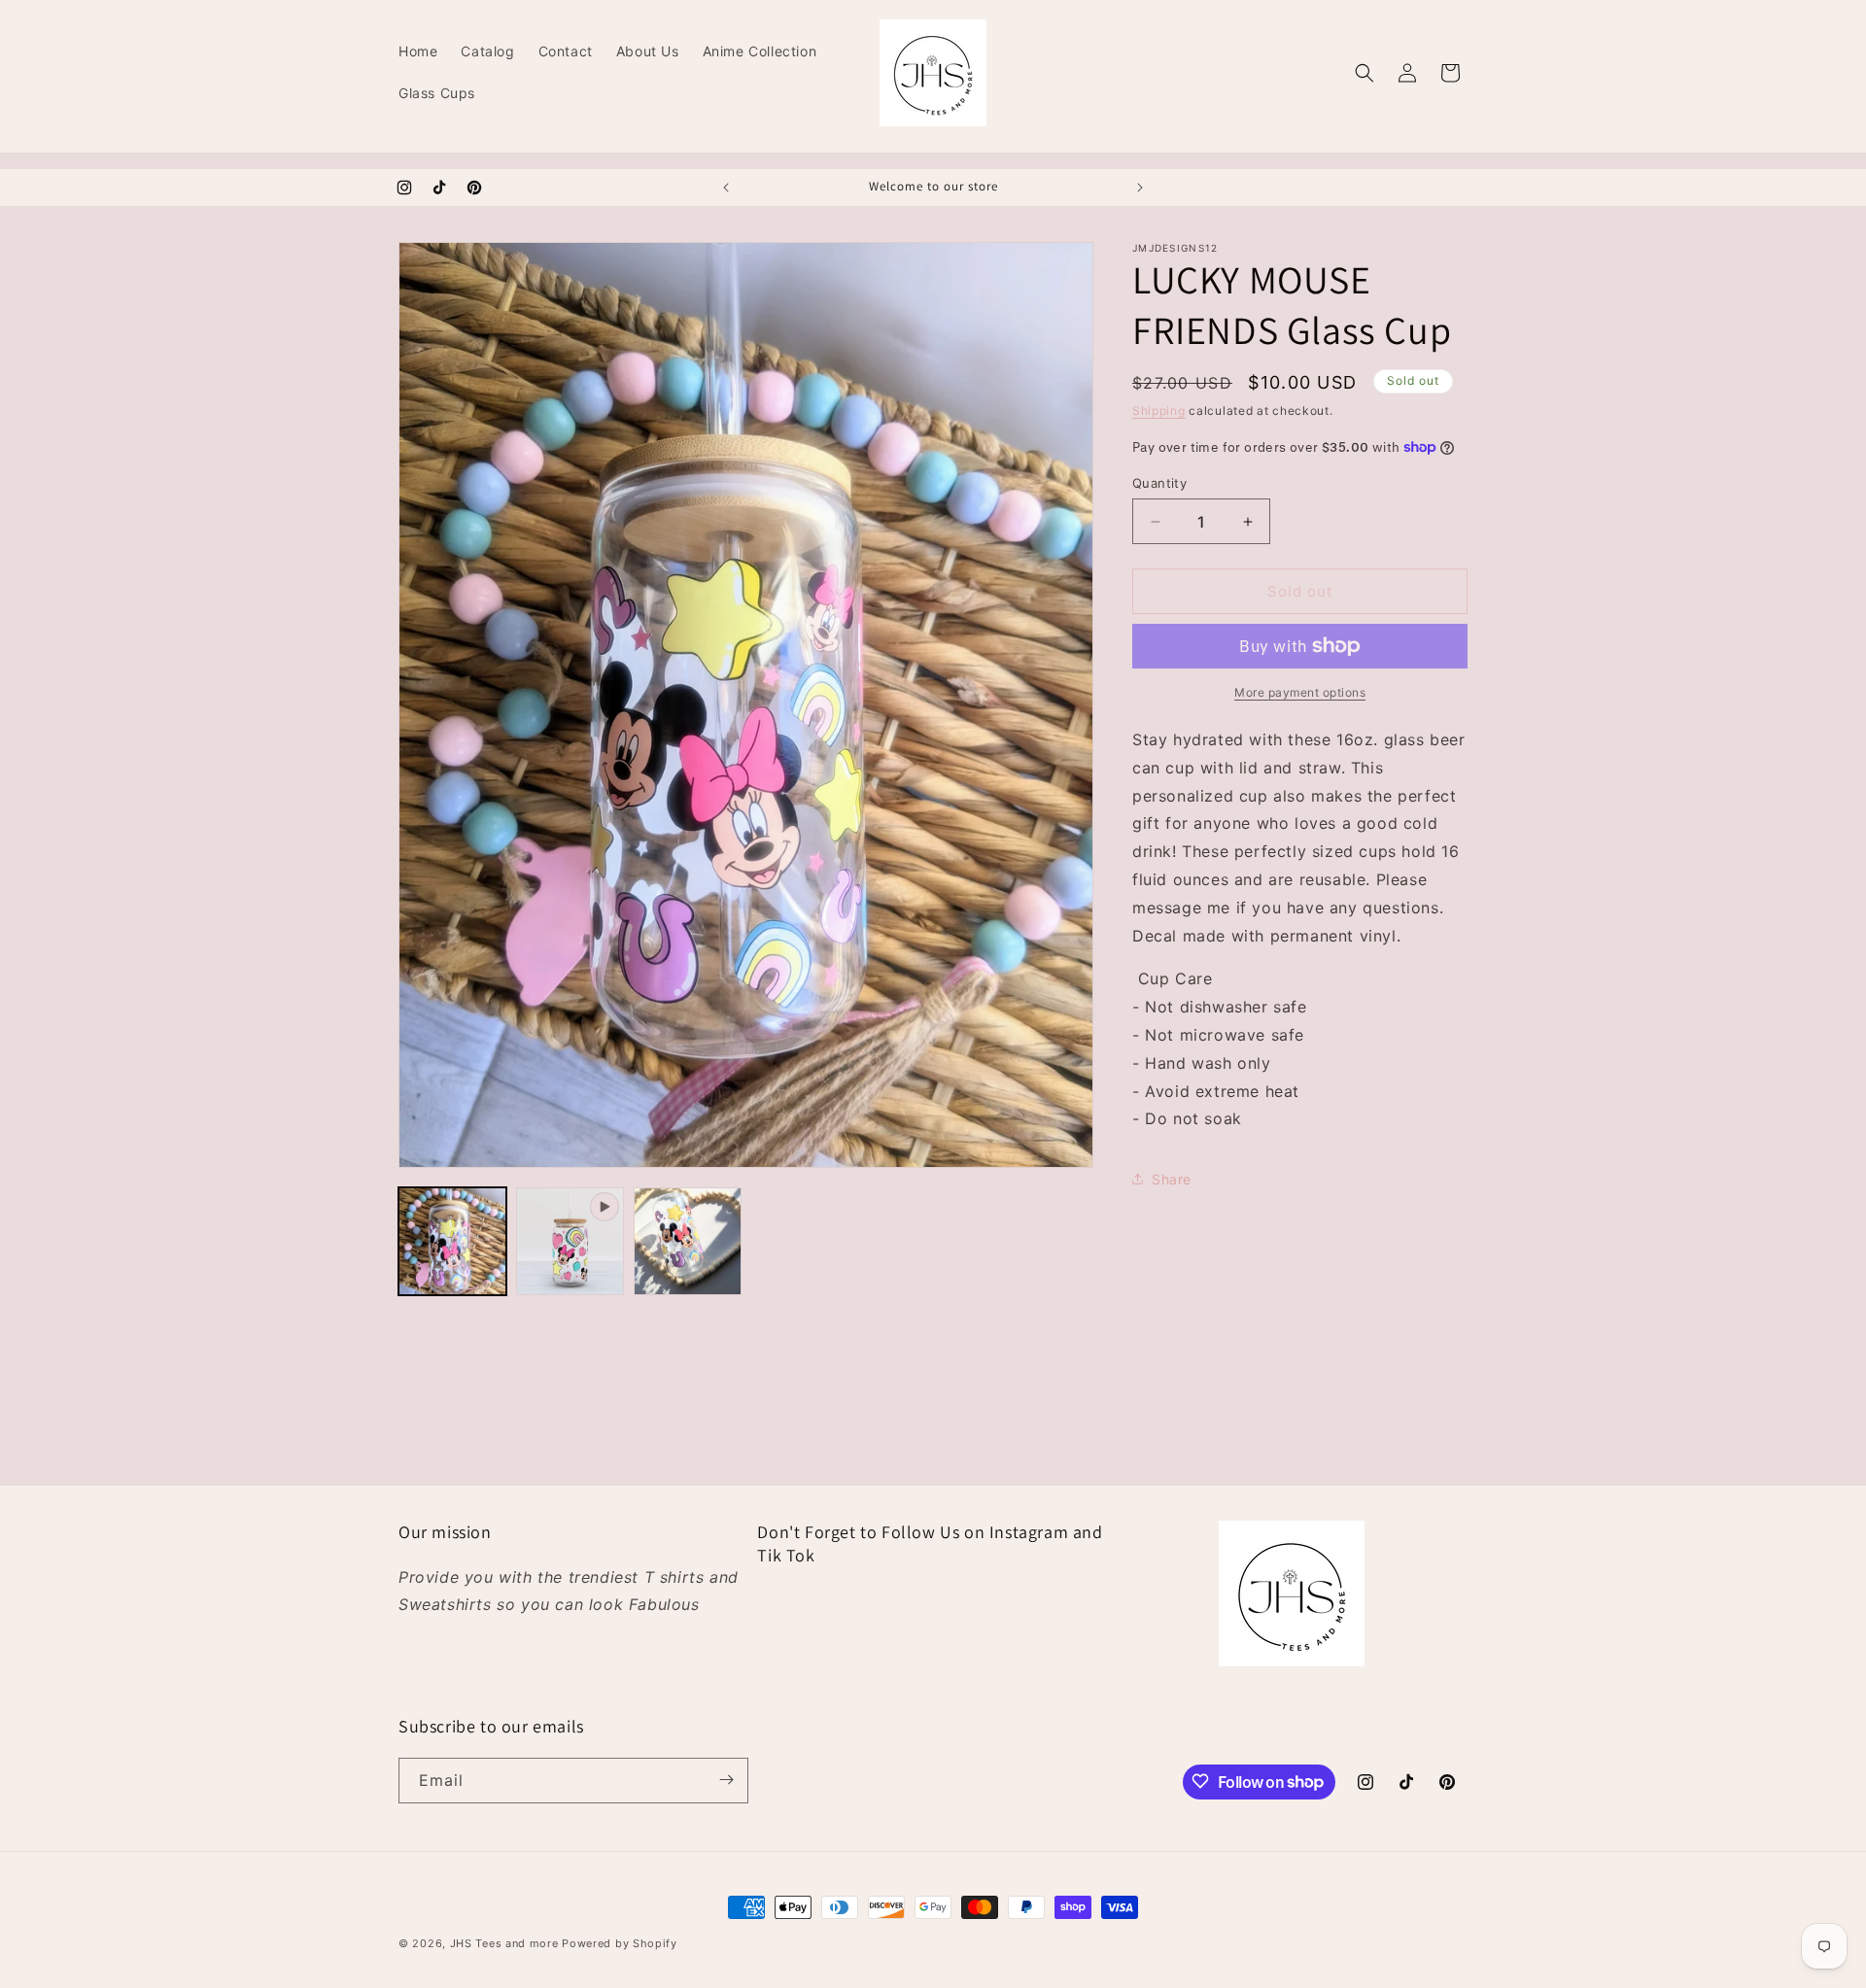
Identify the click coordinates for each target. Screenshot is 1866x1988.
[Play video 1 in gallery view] (570, 1241)
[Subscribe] (726, 1780)
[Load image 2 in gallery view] (688, 1241)
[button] (1365, 73)
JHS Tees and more (506, 1943)
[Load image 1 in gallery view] (452, 1241)
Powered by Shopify (620, 1943)
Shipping (1159, 411)
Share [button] (1172, 1179)
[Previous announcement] (726, 188)
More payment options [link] (1300, 692)
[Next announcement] (1140, 188)
